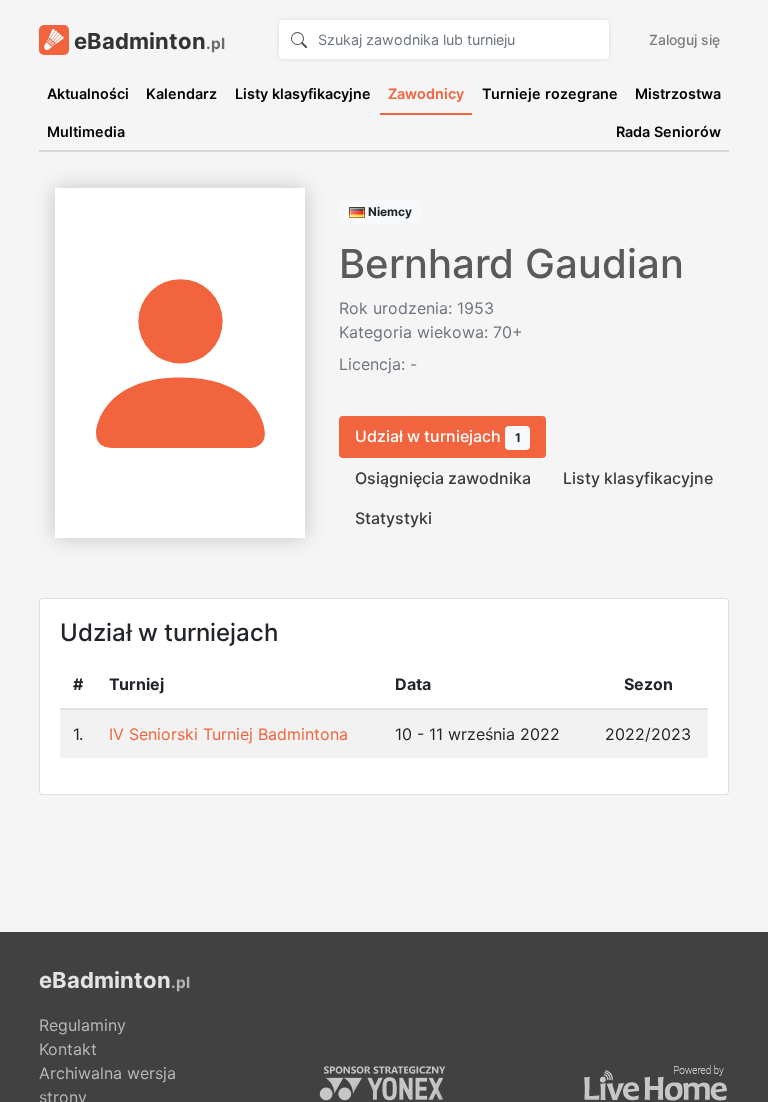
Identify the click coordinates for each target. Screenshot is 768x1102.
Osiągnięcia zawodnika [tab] (443, 478)
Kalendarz (181, 93)
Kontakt (68, 1049)
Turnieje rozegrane (550, 93)
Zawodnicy (426, 93)
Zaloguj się (684, 39)
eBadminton (147, 41)
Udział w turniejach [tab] (438, 436)
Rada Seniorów (668, 131)
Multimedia (86, 131)
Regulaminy (82, 1025)
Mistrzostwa (678, 93)
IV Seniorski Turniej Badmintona (228, 734)
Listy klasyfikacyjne (303, 93)
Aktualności (88, 93)
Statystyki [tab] (393, 518)
